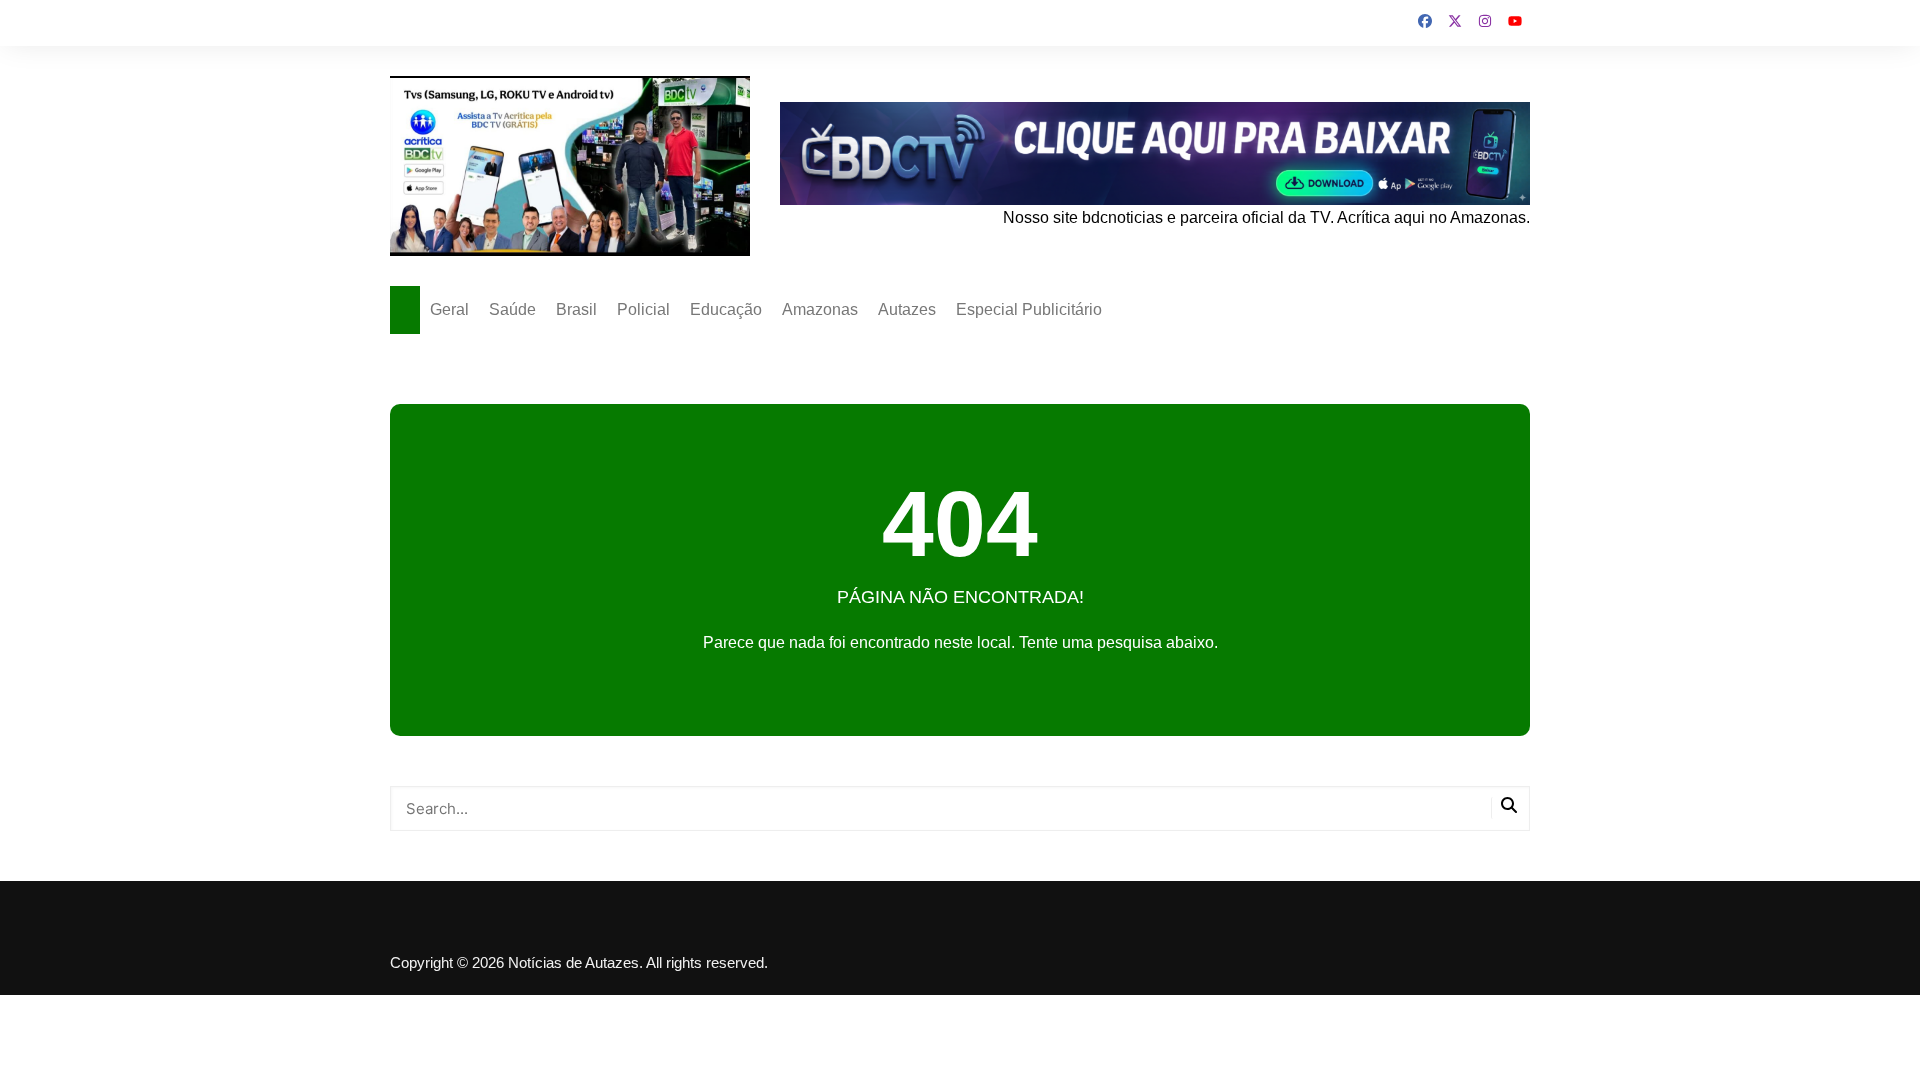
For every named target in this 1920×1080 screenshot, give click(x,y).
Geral (449, 309)
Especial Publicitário (1029, 309)
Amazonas (820, 309)
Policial (643, 309)
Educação (726, 309)
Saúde (512, 309)
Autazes (907, 309)
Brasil (576, 309)
